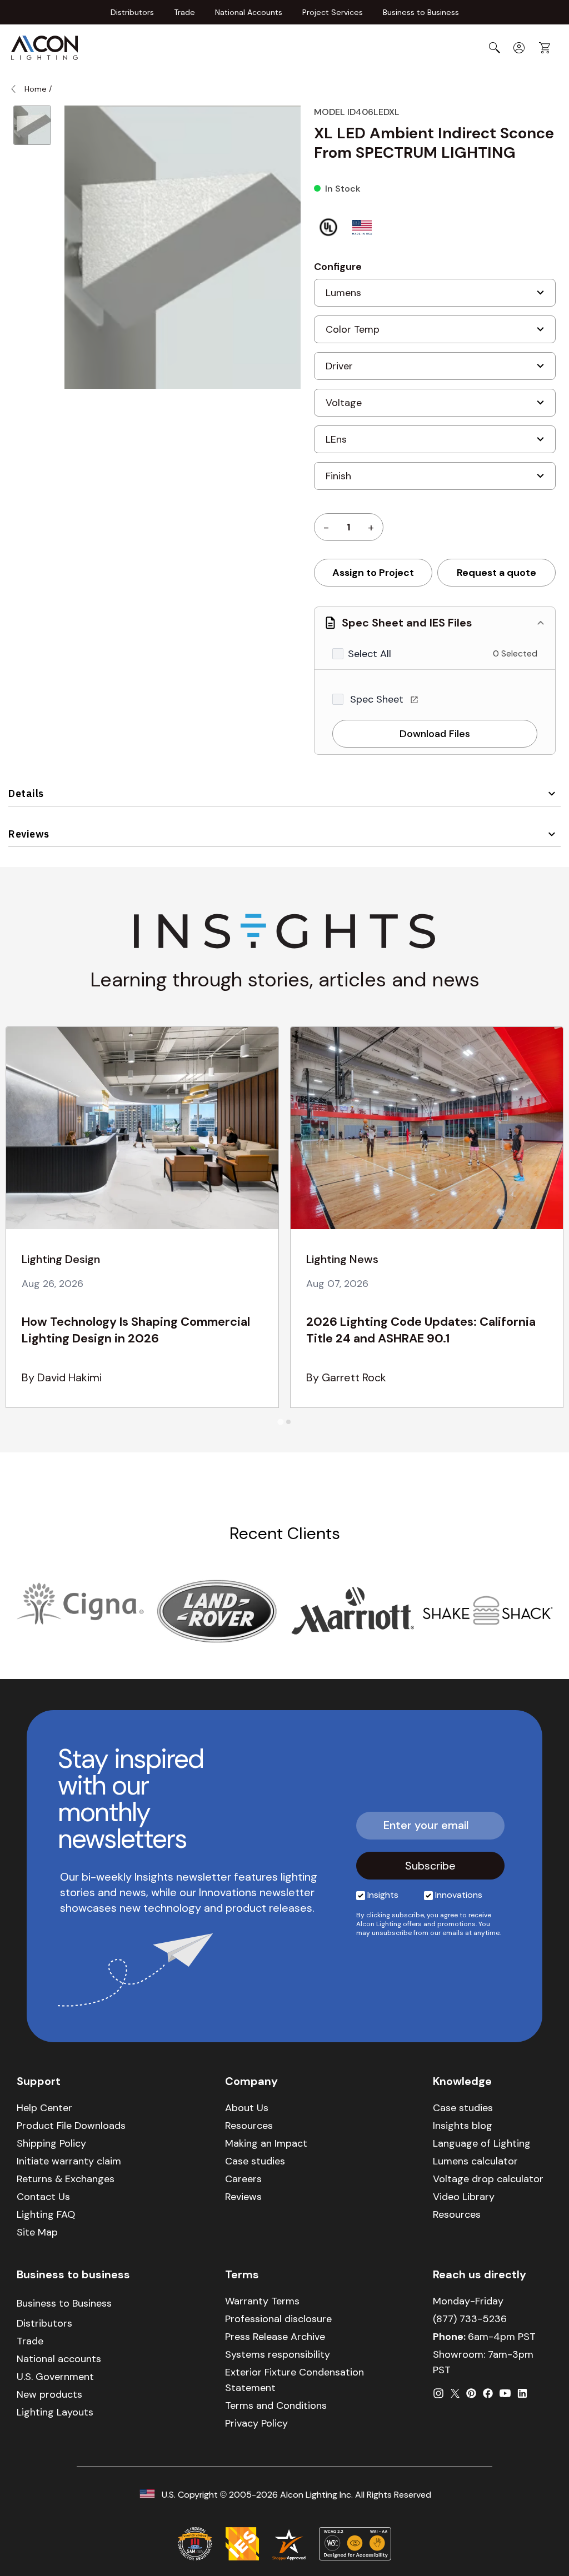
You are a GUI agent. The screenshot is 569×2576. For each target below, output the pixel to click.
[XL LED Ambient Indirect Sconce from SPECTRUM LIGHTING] (32, 125)
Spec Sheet (378, 699)
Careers (243, 2179)
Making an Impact (266, 2143)
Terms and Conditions (276, 2405)
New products (49, 2394)
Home (36, 89)
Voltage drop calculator (488, 2179)
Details (26, 793)
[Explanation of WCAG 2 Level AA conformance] (355, 2544)
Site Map (37, 2232)
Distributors (132, 12)
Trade (184, 12)
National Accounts (249, 12)
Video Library (464, 2197)
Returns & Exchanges (66, 2179)
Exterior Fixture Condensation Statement (295, 2380)
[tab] (280, 1422)
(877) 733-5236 (470, 2319)
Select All (370, 654)
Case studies (255, 2161)
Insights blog (463, 2126)
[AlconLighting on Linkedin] (522, 2393)
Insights (383, 1895)
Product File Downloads (71, 2126)
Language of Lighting (482, 2143)
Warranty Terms (262, 2301)
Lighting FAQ (46, 2214)
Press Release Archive (275, 2337)
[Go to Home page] (44, 48)
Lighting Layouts (55, 2412)
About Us (247, 2108)
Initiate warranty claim (69, 2161)
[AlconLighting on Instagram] (438, 2393)
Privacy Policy (256, 2423)
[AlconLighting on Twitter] (455, 2393)
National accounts (59, 2359)
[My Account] (519, 48)
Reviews (29, 834)
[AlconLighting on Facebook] (488, 2393)
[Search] (495, 48)
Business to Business (421, 12)
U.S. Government (55, 2377)
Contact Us (43, 2197)
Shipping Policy (51, 2143)
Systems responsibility (278, 2354)
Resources (249, 2126)
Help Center (44, 2108)
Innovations (459, 1895)
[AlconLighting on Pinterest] (471, 2393)
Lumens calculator (475, 2161)
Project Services (333, 12)
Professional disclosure (278, 2319)
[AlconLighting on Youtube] (505, 2393)
